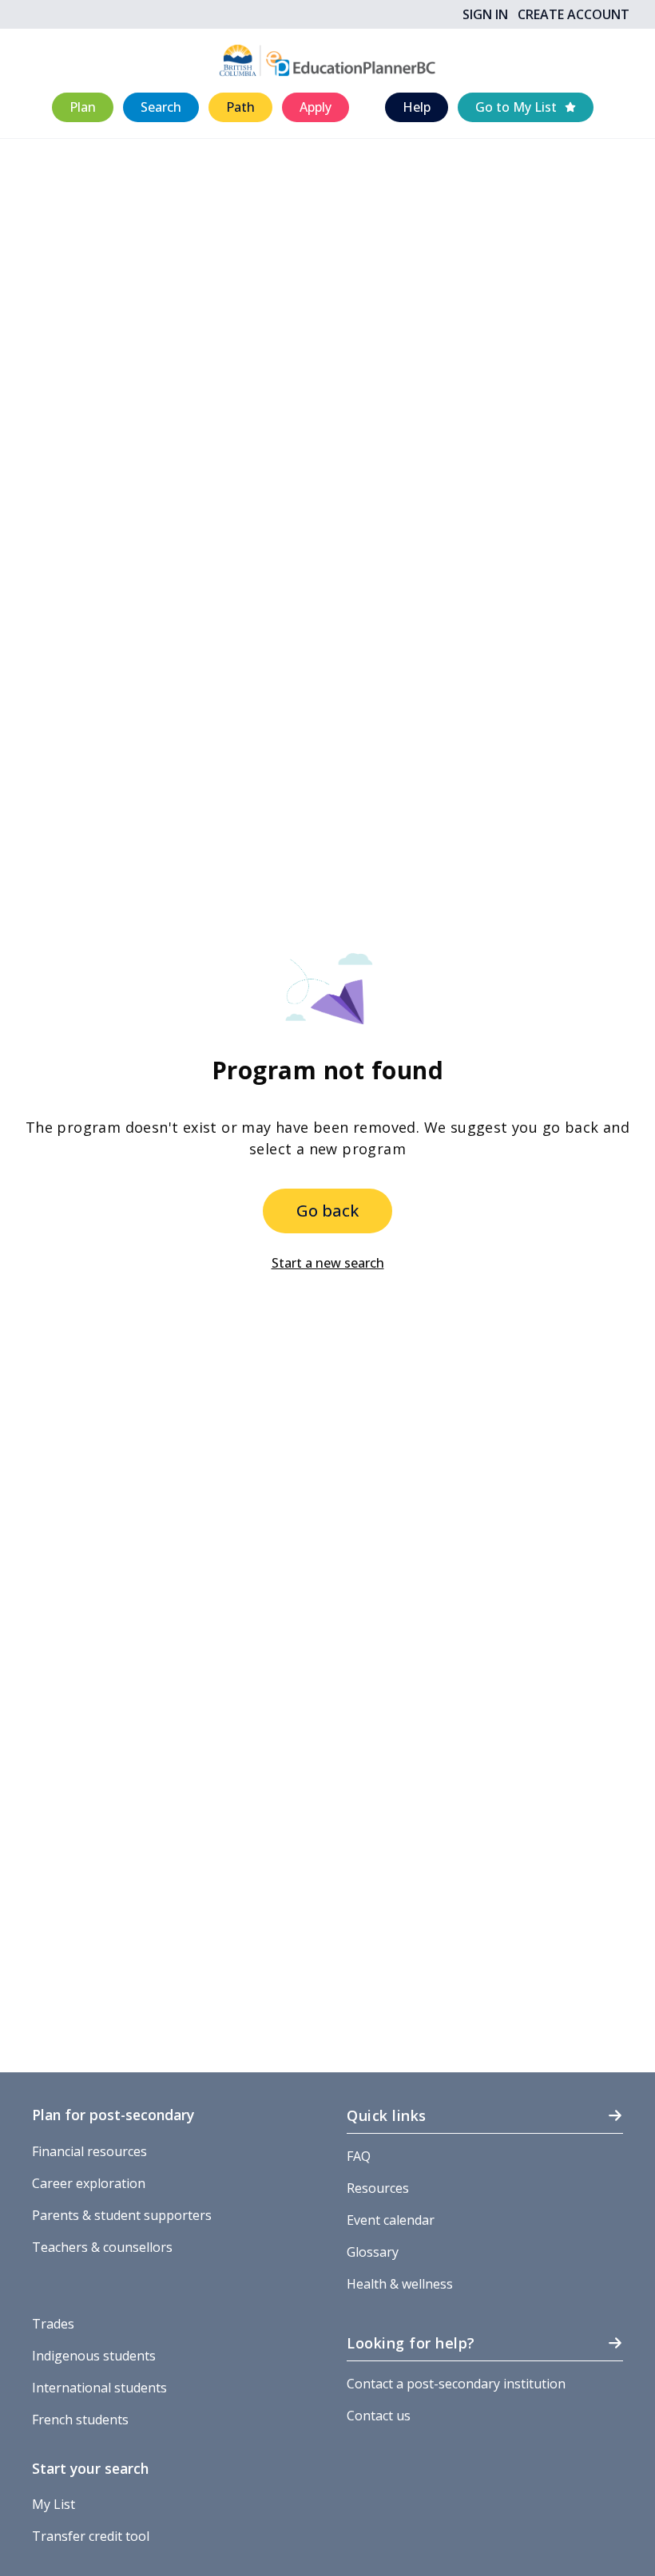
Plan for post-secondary (113, 2115)
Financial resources (89, 2151)
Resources (378, 2188)
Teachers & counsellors (102, 2247)
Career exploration (89, 2183)
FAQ (359, 2156)
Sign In (485, 14)
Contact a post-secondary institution (456, 2384)
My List (54, 2504)
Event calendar (391, 2220)
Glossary (373, 2252)
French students (80, 2420)
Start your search (90, 2468)
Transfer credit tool (91, 2536)
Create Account (574, 14)
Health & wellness (400, 2284)
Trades (53, 2324)
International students (99, 2388)
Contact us (379, 2416)
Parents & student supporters (122, 2215)
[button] (83, 107)
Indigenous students (94, 2356)
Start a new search (328, 1263)
